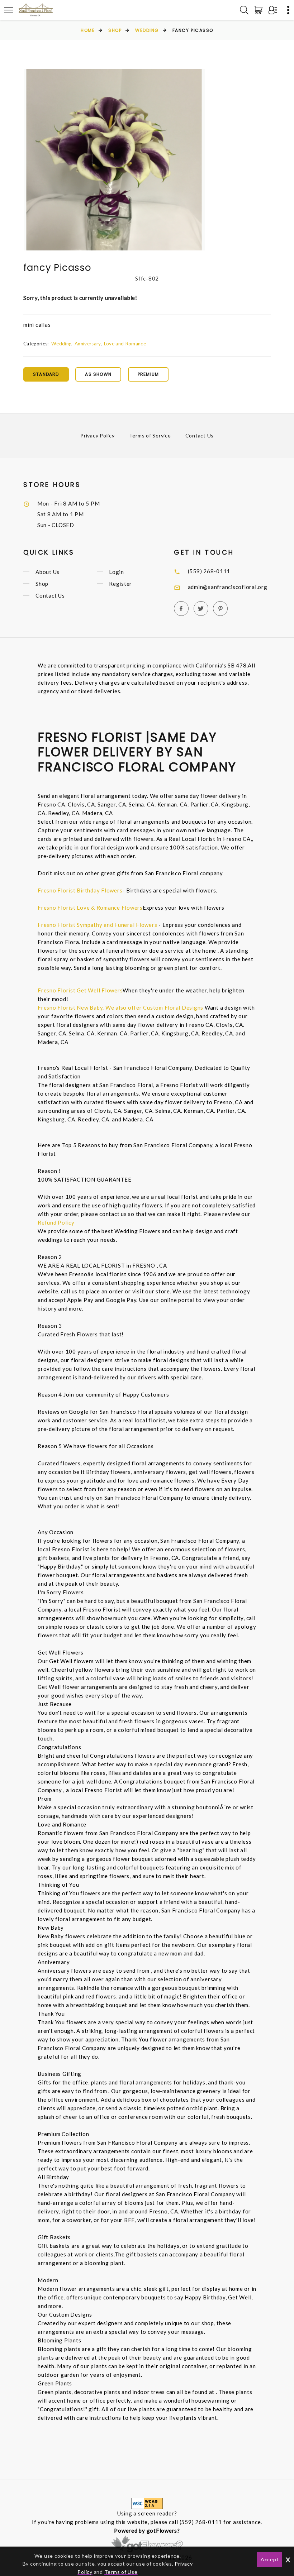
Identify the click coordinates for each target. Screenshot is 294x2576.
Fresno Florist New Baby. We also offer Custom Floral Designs (120, 1007)
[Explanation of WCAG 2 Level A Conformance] (147, 2503)
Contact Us (200, 435)
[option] (114, 160)
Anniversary (88, 344)
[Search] (244, 10)
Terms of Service (150, 435)
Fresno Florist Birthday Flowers (80, 890)
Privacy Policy (98, 435)
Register (120, 584)
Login (117, 572)
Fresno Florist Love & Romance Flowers (90, 908)
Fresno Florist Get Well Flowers (80, 990)
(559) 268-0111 (209, 571)
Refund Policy (56, 1222)
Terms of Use (121, 2572)
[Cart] (260, 10)
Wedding (147, 30)
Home (88, 30)
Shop (115, 30)
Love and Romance (125, 344)
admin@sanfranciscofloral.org (228, 587)
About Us (48, 572)
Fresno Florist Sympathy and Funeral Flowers (97, 925)
